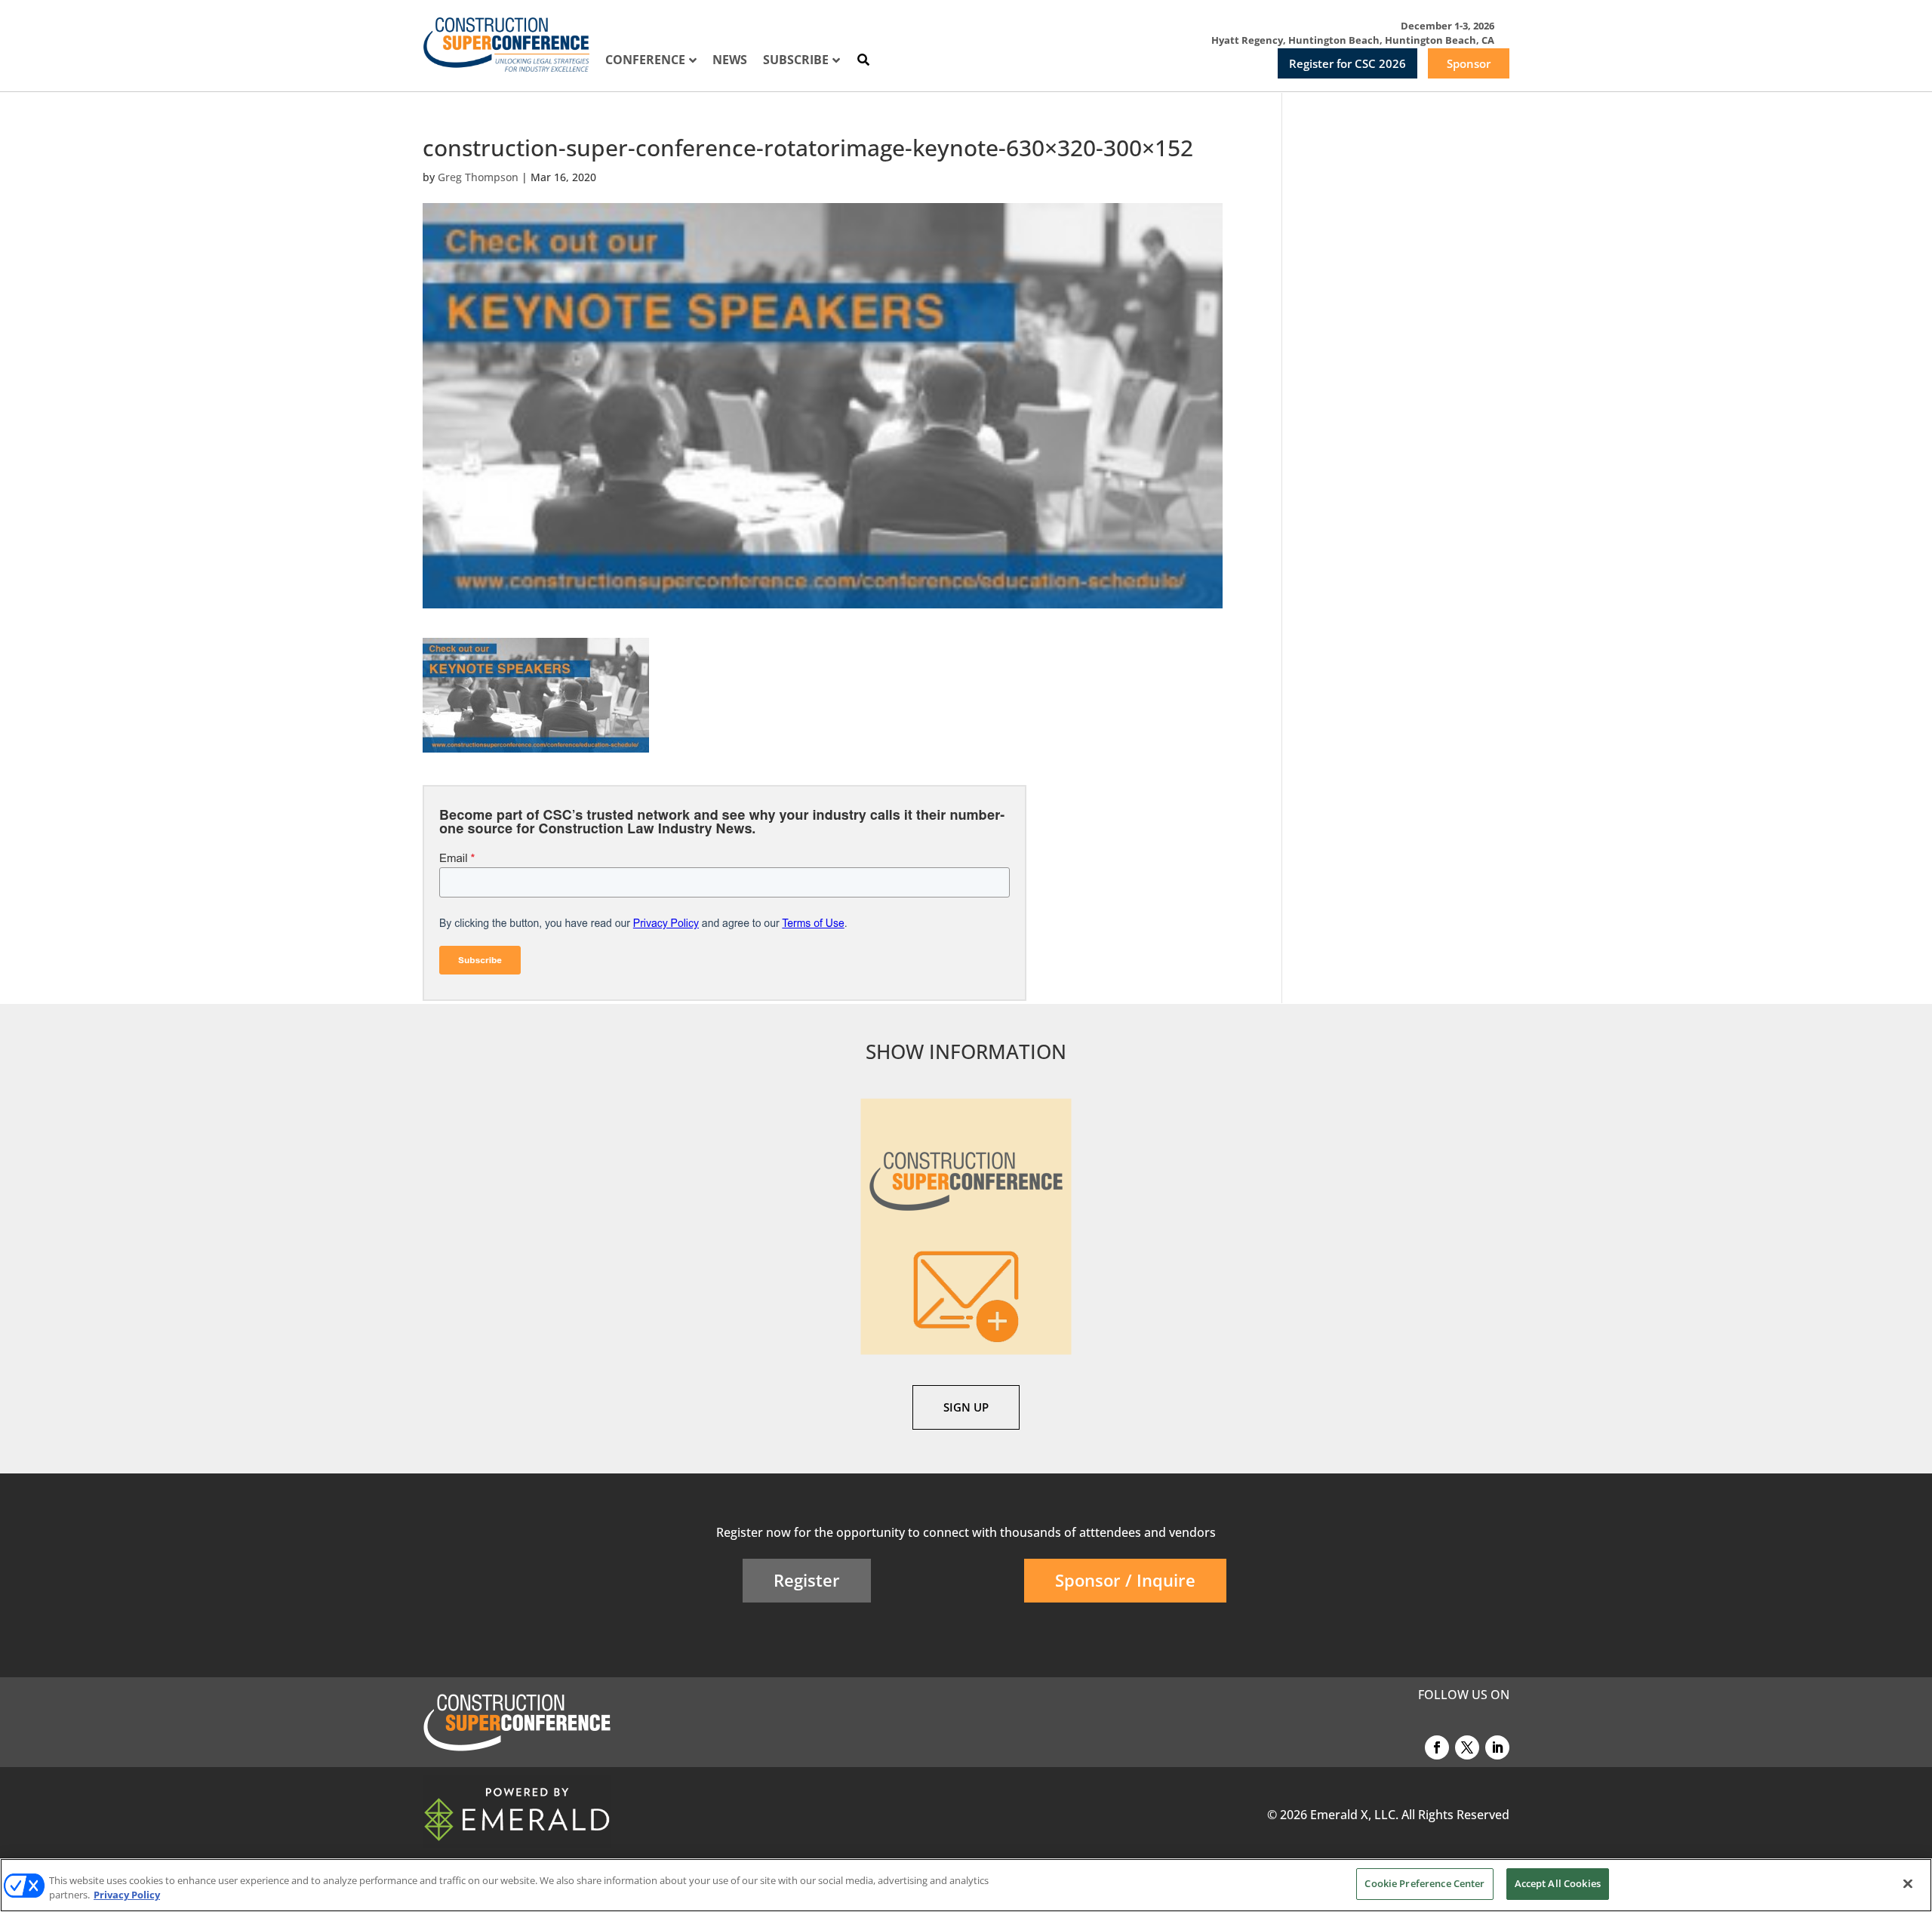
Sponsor (1469, 63)
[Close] (1908, 1883)
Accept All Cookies (1558, 1883)
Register (807, 1580)
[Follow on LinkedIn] (1497, 1747)
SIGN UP (966, 1407)
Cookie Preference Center (1424, 1883)
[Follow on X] (1467, 1747)
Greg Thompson (478, 177)
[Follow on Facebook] (1437, 1747)
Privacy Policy (127, 1895)
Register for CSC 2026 (1347, 63)
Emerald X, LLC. (1354, 1815)
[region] (966, 1885)
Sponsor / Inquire (1125, 1580)
